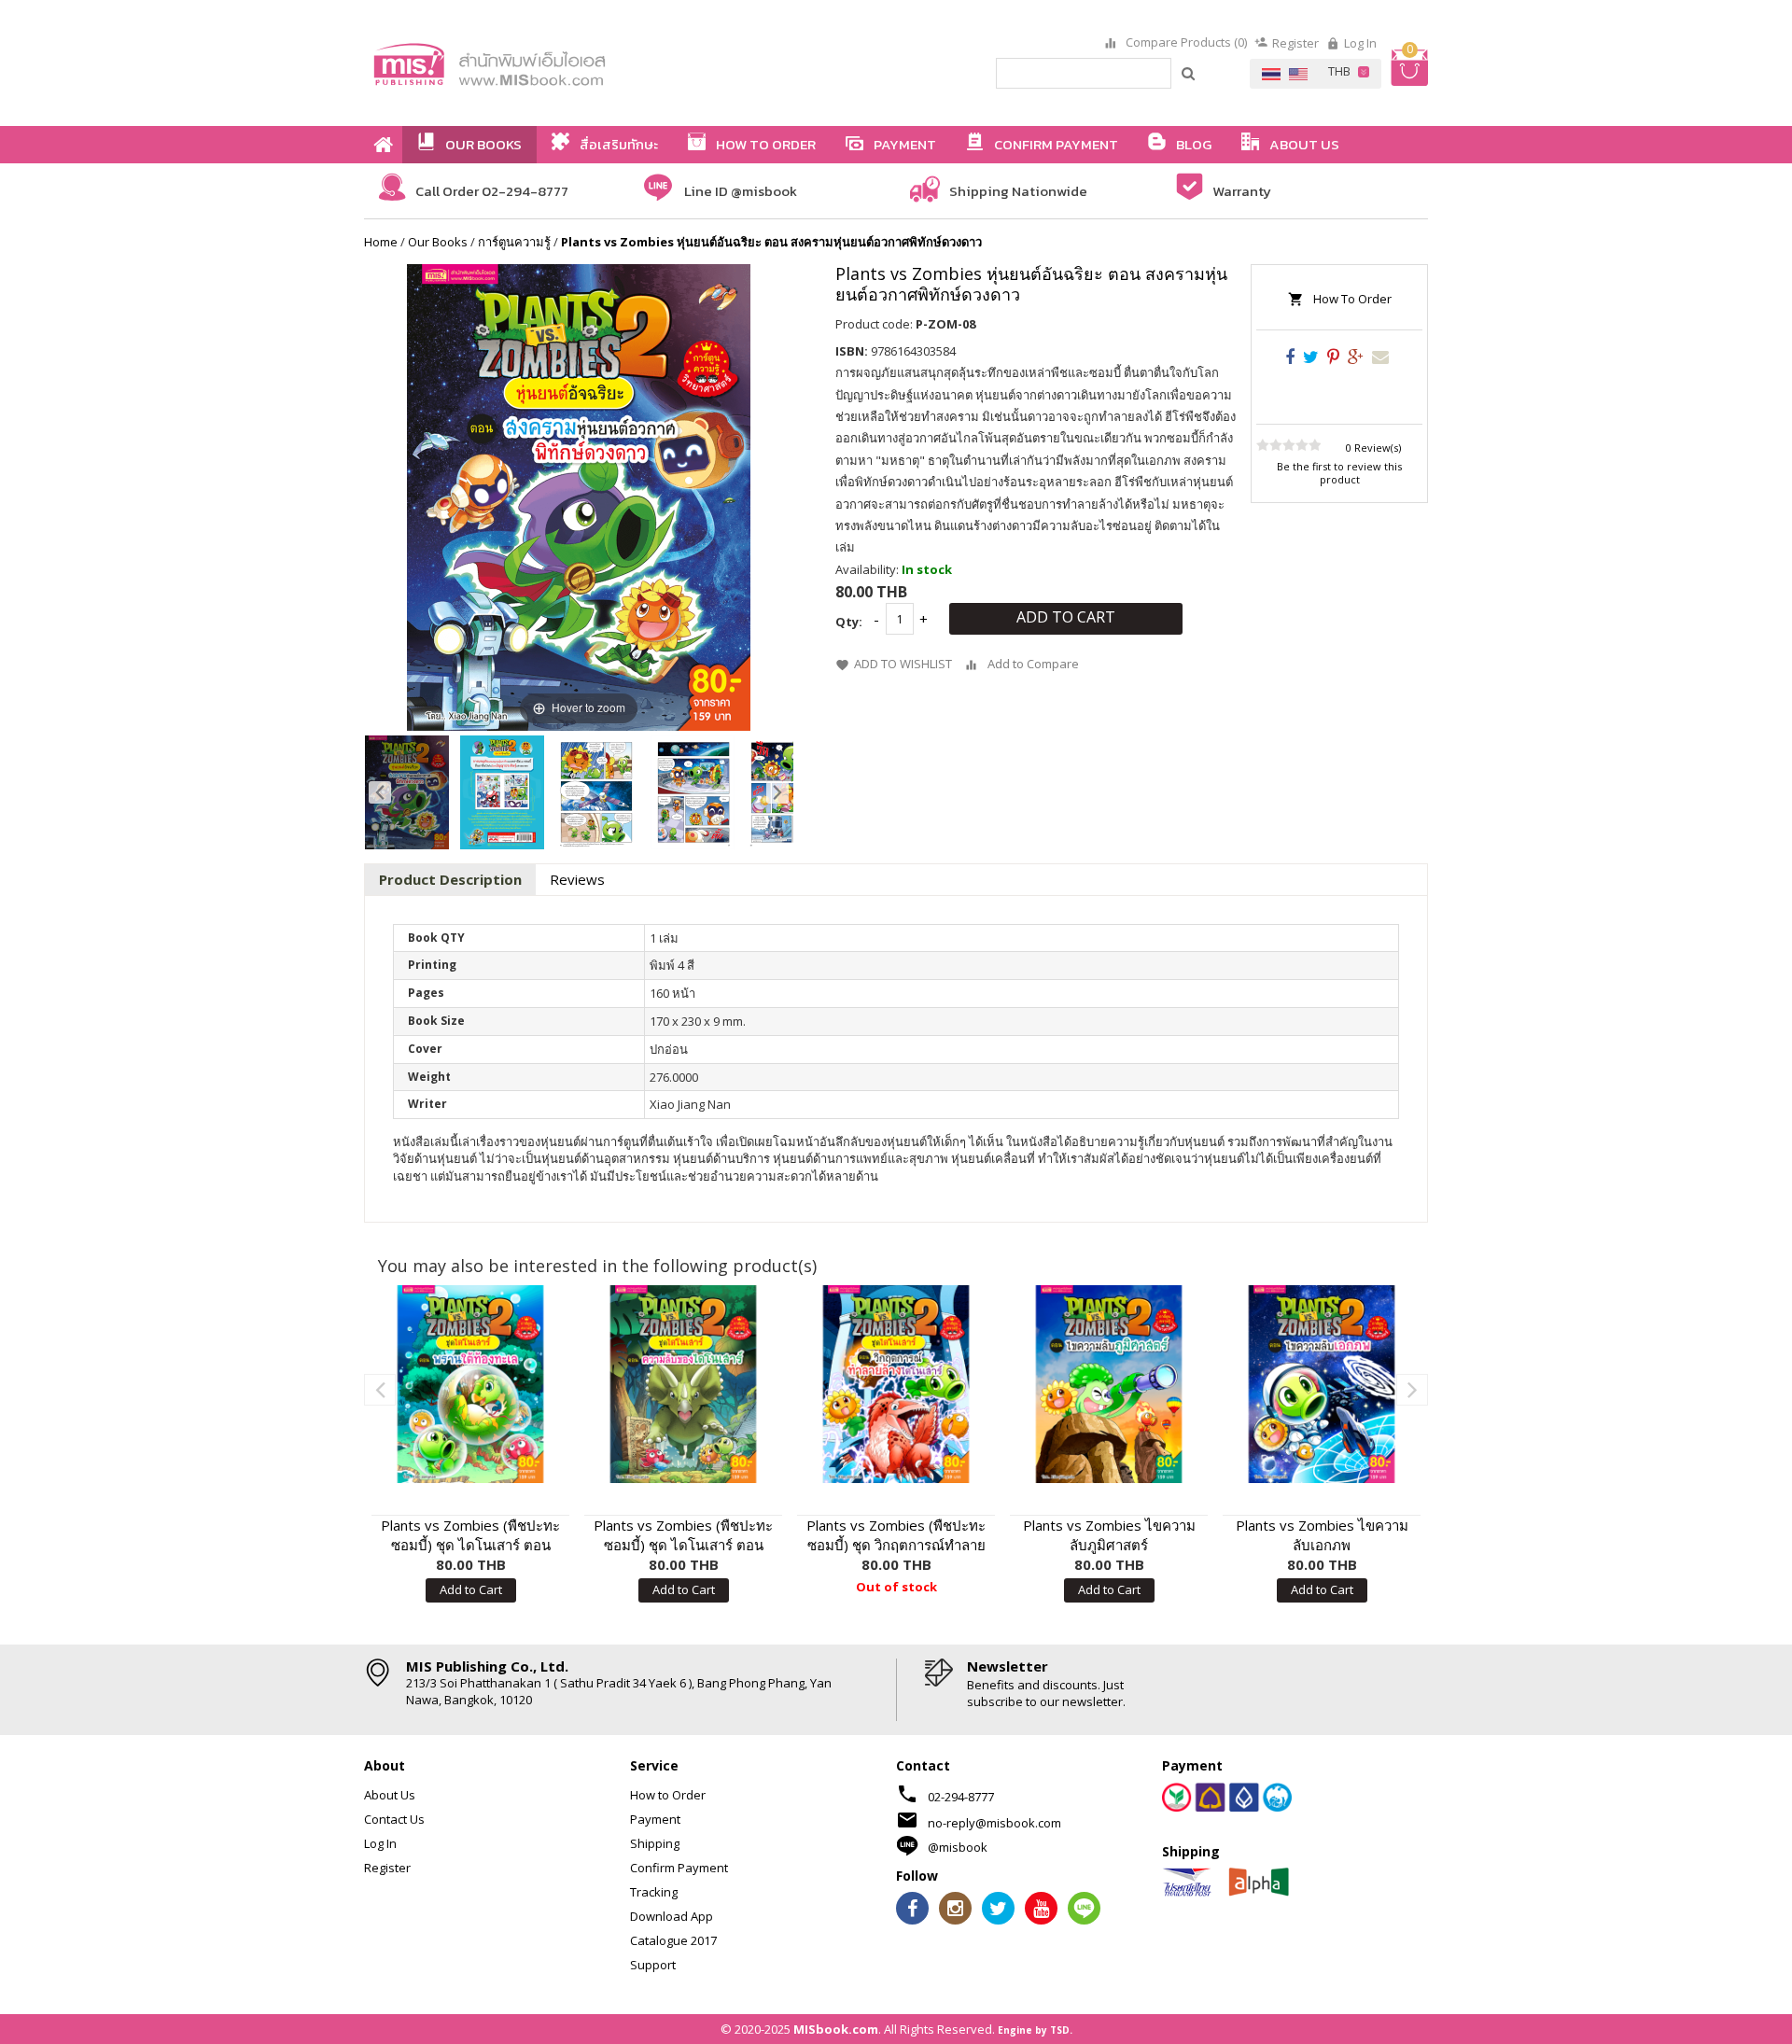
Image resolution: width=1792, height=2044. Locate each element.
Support (653, 1965)
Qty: (849, 622)
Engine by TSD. (1035, 2030)
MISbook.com (836, 2029)
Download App (672, 1916)
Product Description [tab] (450, 879)
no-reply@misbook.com (994, 1823)
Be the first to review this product (1339, 473)
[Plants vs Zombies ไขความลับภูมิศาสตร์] (1109, 1384)
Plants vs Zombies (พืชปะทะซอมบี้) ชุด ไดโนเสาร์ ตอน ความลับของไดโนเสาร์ (683, 1535)
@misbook (958, 1847)
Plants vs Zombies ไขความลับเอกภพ (1322, 1535)
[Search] (1189, 73)
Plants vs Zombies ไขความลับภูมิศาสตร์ (1109, 1535)
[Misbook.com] (541, 63)
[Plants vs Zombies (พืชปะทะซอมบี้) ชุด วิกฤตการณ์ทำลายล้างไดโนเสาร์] (896, 1384)
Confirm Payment (679, 1868)
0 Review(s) (1373, 448)
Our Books (438, 242)
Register (1295, 43)
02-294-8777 (961, 1797)
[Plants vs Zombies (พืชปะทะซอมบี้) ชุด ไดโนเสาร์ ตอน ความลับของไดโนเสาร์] (683, 1384)
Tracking (654, 1892)
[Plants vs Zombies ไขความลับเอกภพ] (1322, 1384)
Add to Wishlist (903, 664)
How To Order (1352, 299)
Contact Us (394, 1819)
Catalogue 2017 (673, 1940)
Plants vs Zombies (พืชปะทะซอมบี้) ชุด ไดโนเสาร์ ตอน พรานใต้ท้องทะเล (470, 1535)
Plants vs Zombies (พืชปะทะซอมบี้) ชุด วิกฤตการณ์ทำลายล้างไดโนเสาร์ (896, 1535)
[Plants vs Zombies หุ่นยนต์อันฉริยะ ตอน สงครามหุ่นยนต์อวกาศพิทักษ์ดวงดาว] (407, 792)
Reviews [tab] (577, 879)
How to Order (668, 1795)
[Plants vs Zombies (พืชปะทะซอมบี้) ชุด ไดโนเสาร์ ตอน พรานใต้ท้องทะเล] (470, 1384)
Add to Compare (1033, 664)
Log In (1360, 43)
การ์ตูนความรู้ (514, 242)
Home (381, 242)
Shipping (655, 1843)
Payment (655, 1819)
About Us (390, 1795)
